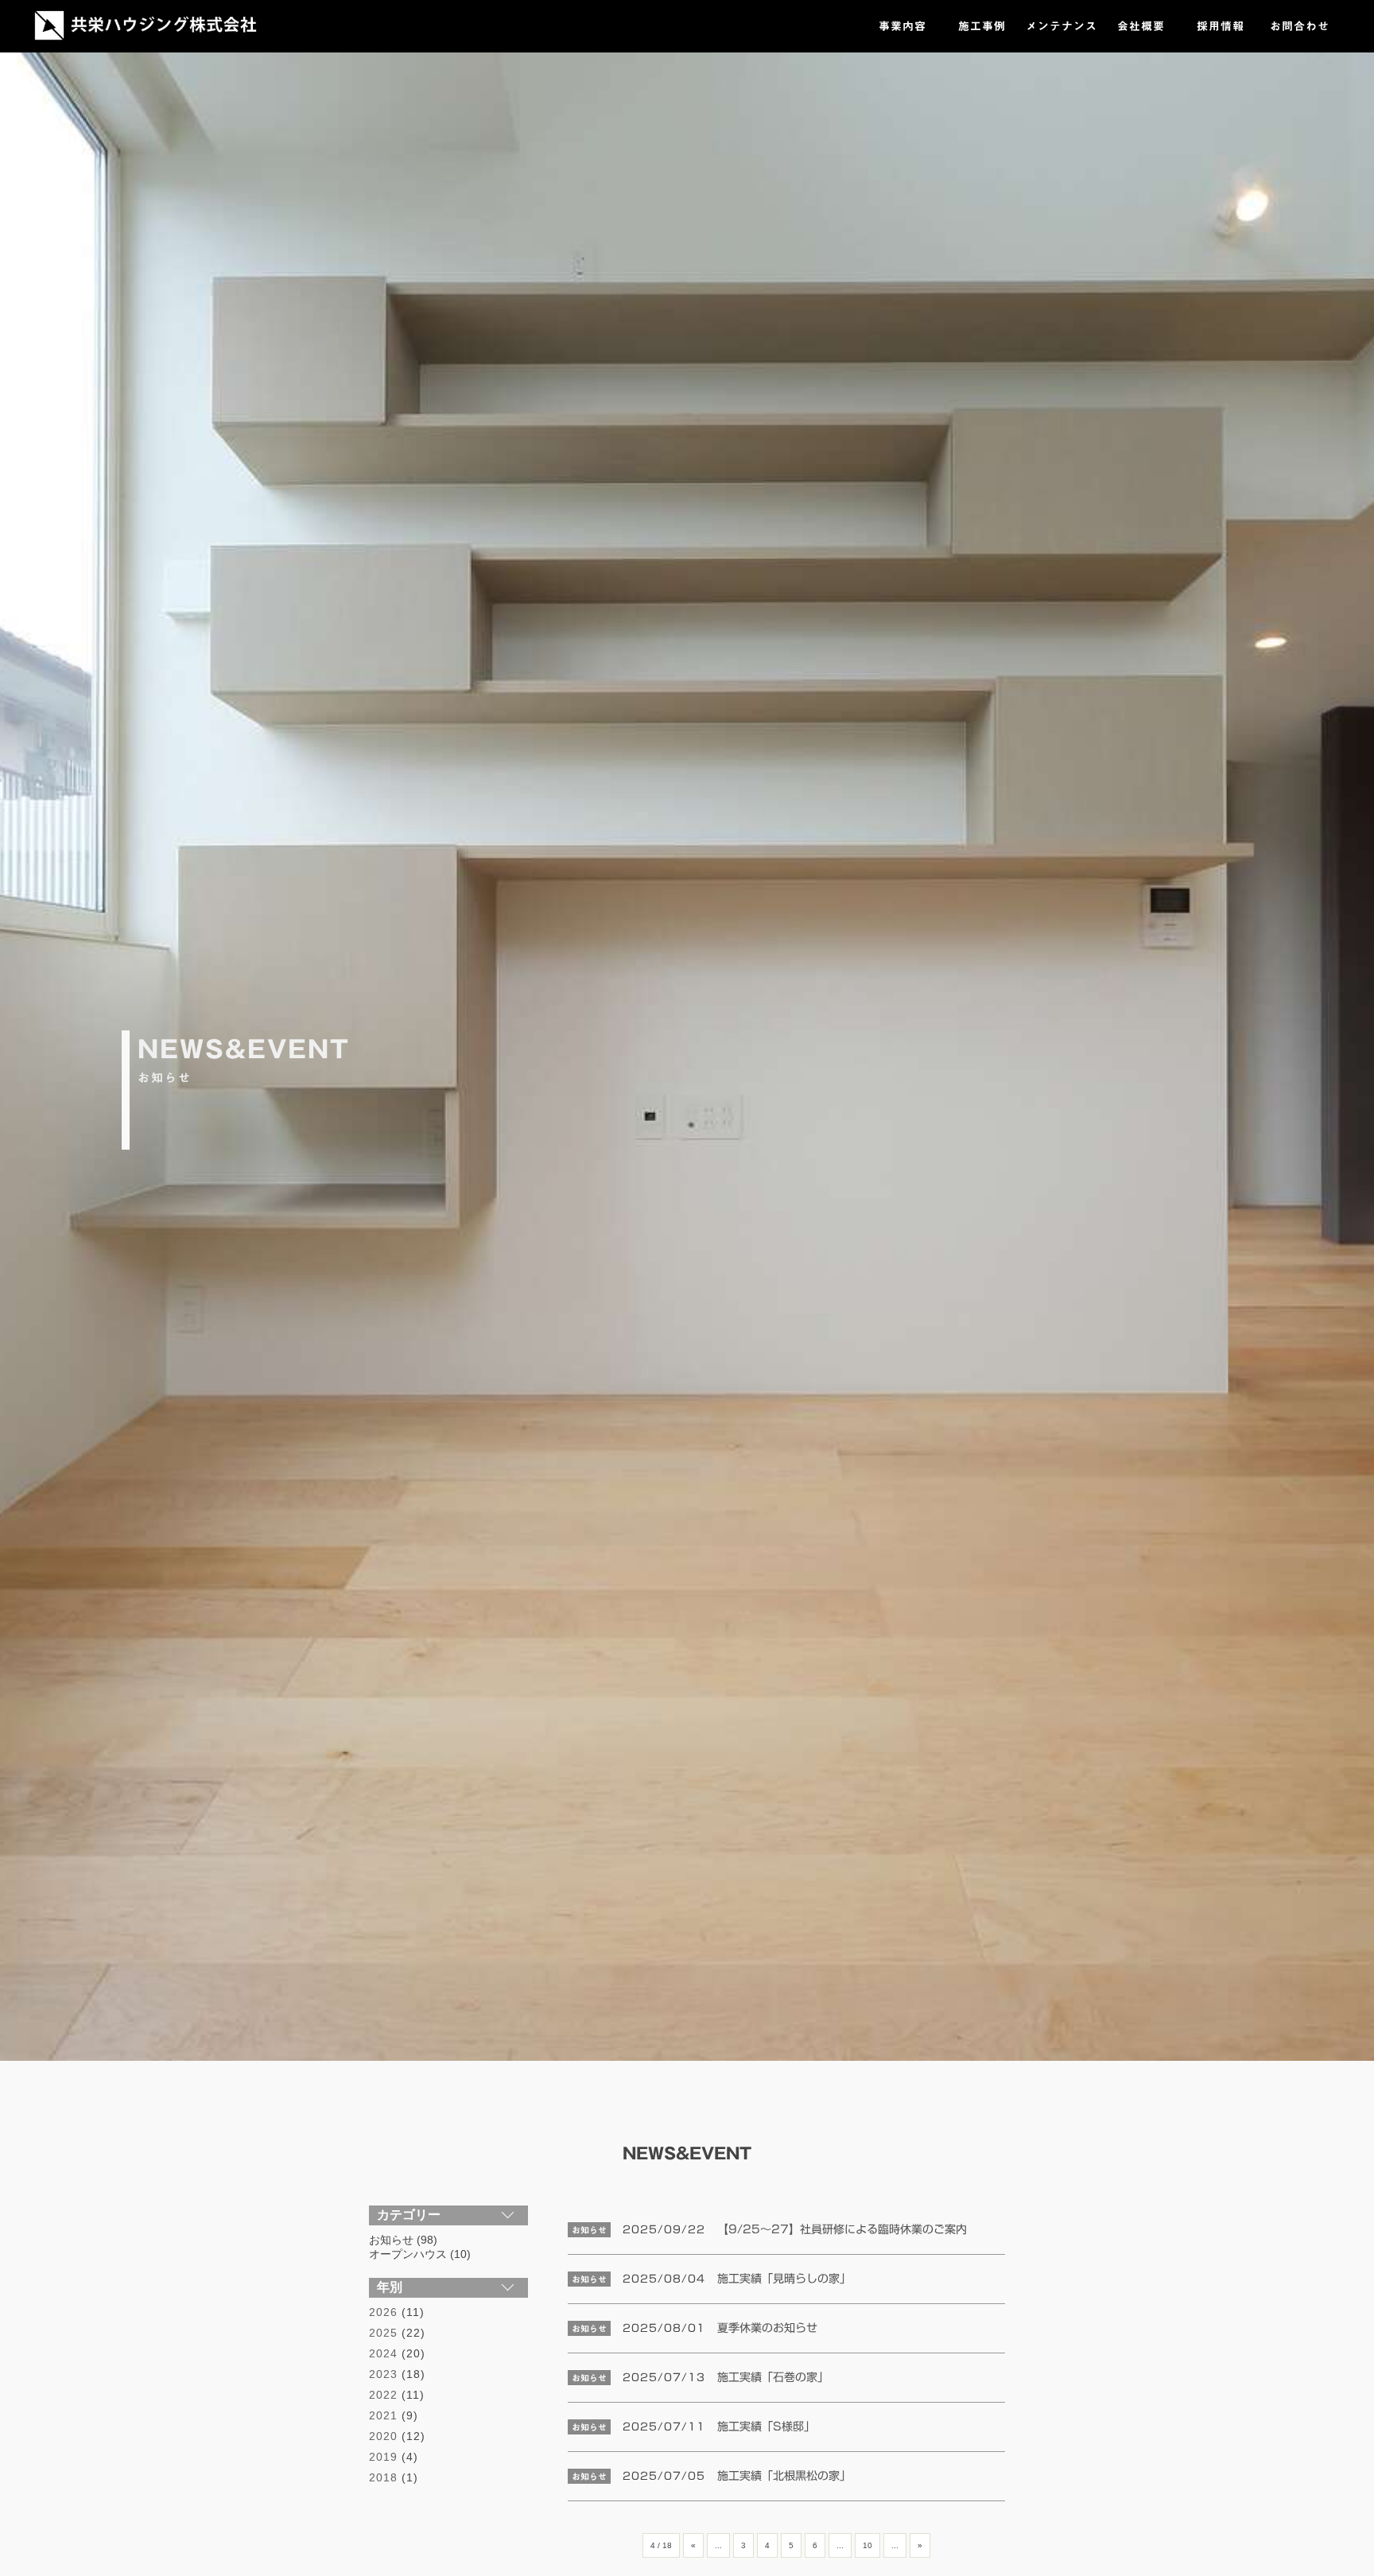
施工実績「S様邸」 (766, 2427)
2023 (383, 2374)
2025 (383, 2333)
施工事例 (982, 26)
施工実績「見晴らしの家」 (784, 2279)
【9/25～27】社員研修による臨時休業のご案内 (842, 2229)
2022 (383, 2395)
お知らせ (391, 2240)
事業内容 (902, 26)
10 (867, 2545)
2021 (383, 2415)
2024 (383, 2353)
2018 (383, 2477)
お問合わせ (1300, 26)
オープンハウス (408, 2254)
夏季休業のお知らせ (767, 2328)
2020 (383, 2436)
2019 (383, 2457)
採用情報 (1221, 26)
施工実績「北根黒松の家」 (784, 2476)
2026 (383, 2312)
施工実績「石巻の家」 (773, 2377)
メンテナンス (1062, 26)
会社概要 (1141, 26)
